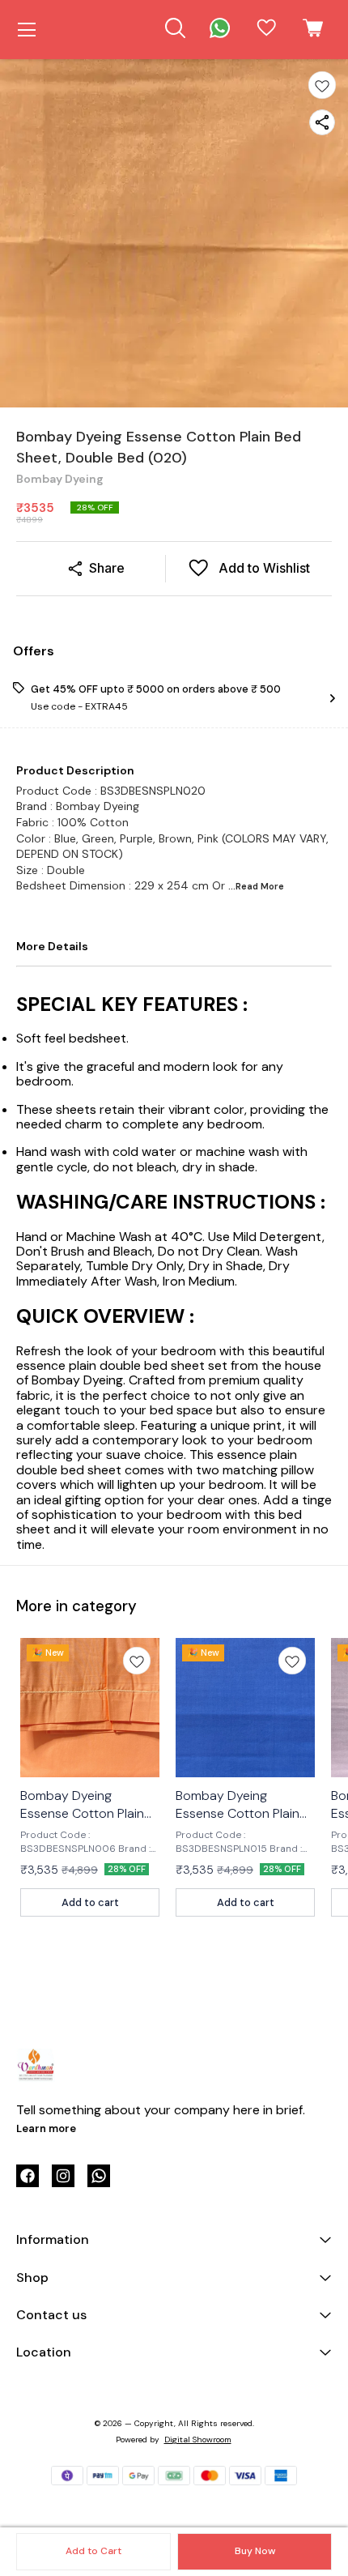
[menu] (27, 30)
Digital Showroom (198, 2440)
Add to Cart (93, 2551)
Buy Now (255, 2551)
